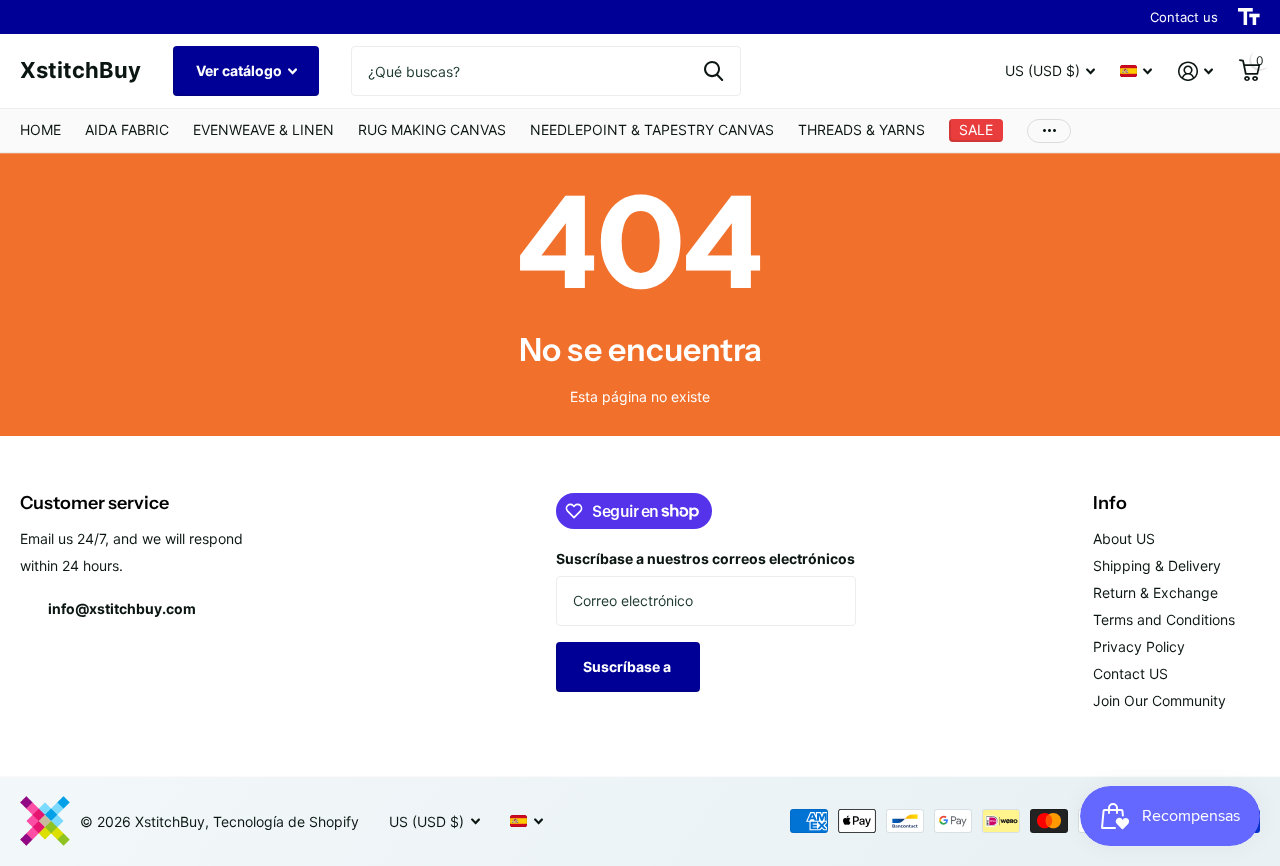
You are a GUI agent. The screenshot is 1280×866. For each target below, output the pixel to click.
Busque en (713, 71)
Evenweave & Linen (263, 129)
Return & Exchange (1155, 592)
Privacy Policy (1139, 646)
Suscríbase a (628, 666)
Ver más (1049, 130)
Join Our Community (1159, 700)
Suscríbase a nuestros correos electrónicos (705, 558)
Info (1110, 503)
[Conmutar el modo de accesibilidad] (1249, 17)
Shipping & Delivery (1157, 565)
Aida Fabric (127, 129)
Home (40, 129)
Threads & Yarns (861, 129)
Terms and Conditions (1164, 619)
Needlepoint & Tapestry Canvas (652, 129)
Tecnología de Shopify (286, 821)
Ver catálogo (240, 70)
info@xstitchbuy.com (122, 608)
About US (1124, 538)
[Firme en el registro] (1195, 71)
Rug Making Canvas (432, 129)
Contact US (1130, 673)
